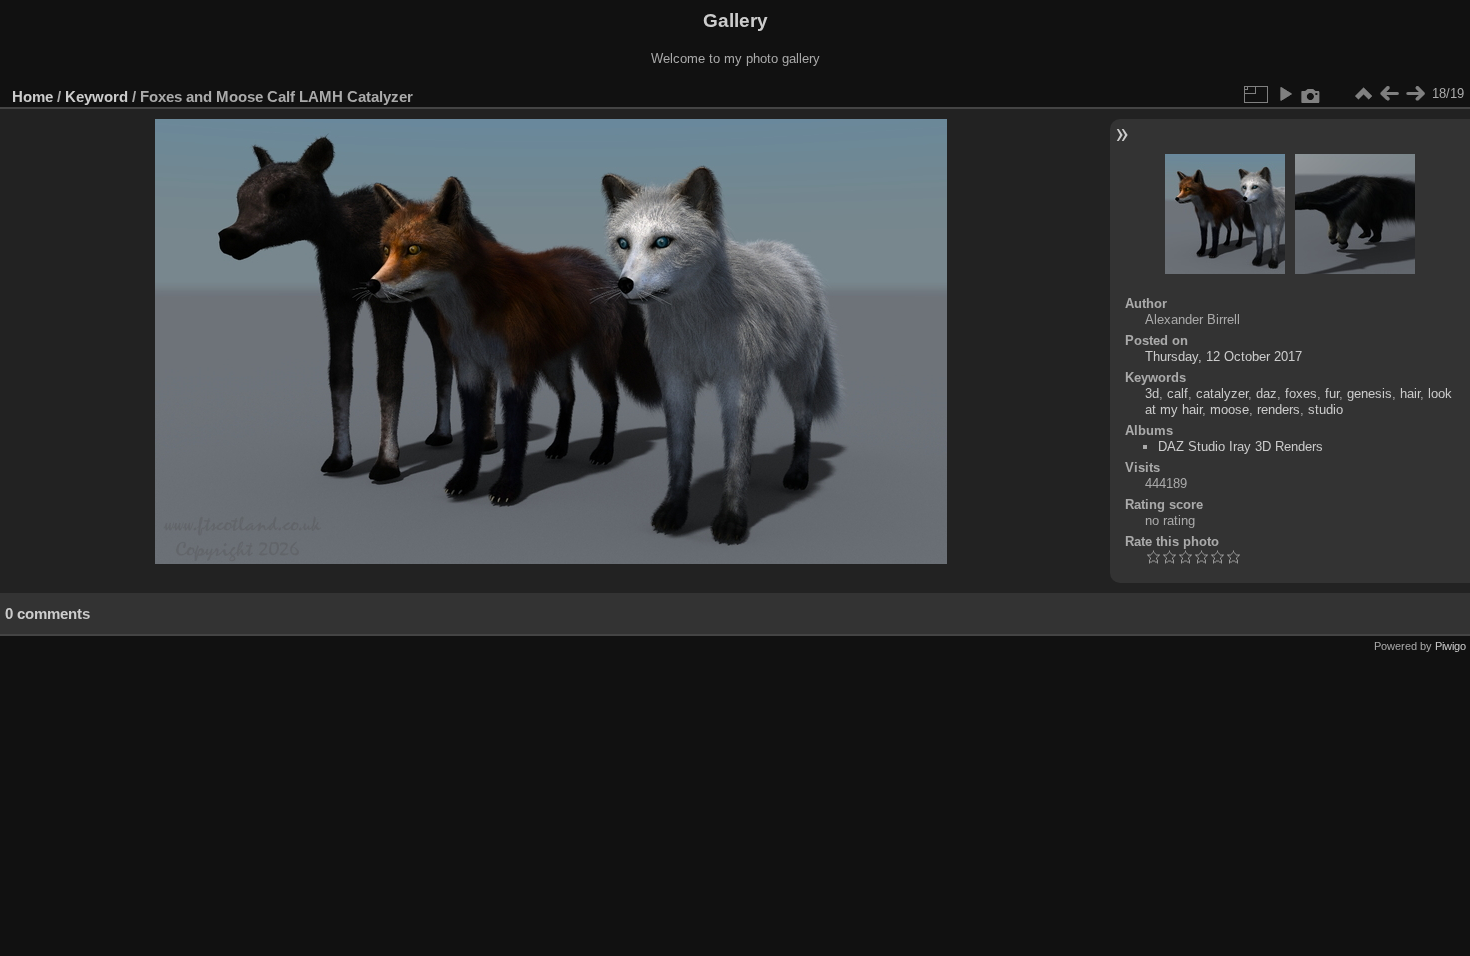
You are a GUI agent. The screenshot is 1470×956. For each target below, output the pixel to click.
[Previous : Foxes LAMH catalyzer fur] (1389, 94)
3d (1152, 393)
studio (1325, 409)
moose (1229, 409)
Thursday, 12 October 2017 (1223, 356)
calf (1177, 393)
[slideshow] (1285, 94)
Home (32, 96)
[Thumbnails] (1363, 94)
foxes (1301, 393)
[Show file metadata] (1311, 94)
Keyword (96, 96)
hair (1410, 393)
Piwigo (1450, 646)
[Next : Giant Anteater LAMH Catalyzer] (1415, 94)
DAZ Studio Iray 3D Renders (1240, 446)
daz (1266, 393)
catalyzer (1222, 393)
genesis (1369, 393)
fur (1332, 393)
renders (1278, 409)
